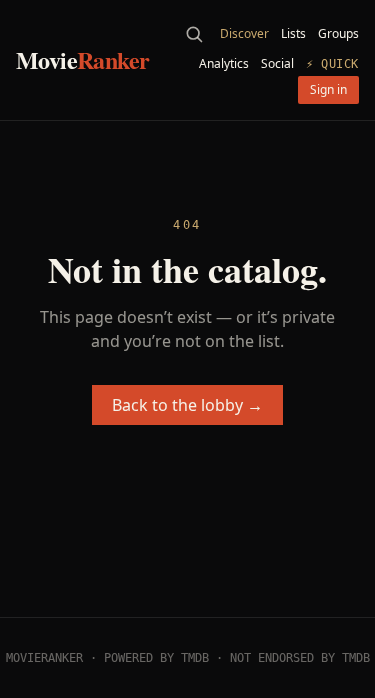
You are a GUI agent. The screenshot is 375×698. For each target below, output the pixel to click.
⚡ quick (332, 64)
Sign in (328, 89)
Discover (244, 34)
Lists (293, 34)
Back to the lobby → (187, 405)
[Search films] (194, 34)
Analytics (224, 64)
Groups (338, 34)
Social (277, 64)
